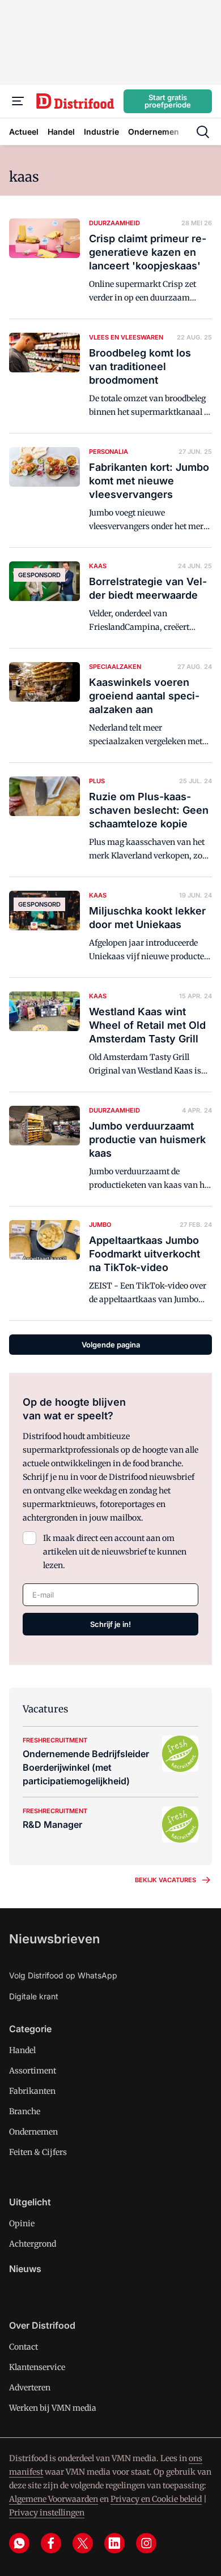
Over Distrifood (42, 2325)
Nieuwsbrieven (54, 1939)
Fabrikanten (32, 2091)
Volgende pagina (111, 1345)
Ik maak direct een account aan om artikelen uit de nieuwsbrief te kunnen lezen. (115, 1552)
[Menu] (18, 101)
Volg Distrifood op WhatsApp (63, 1975)
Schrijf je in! (110, 1624)
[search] (203, 132)
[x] (83, 2543)
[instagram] (146, 2543)
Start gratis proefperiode (168, 101)
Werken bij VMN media (53, 2408)
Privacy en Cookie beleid (156, 2499)
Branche (25, 2111)
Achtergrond (33, 2244)
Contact (24, 2347)
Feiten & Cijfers (38, 2152)
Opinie (22, 2223)
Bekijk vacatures (165, 1880)
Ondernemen (33, 2132)
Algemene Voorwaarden (54, 2499)
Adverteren (30, 2388)
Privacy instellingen (47, 2513)
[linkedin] (114, 2543)
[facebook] (51, 2543)
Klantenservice (37, 2367)
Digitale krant (34, 1996)
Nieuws (25, 2269)
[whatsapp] (19, 2543)
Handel (22, 2050)
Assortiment (33, 2071)
